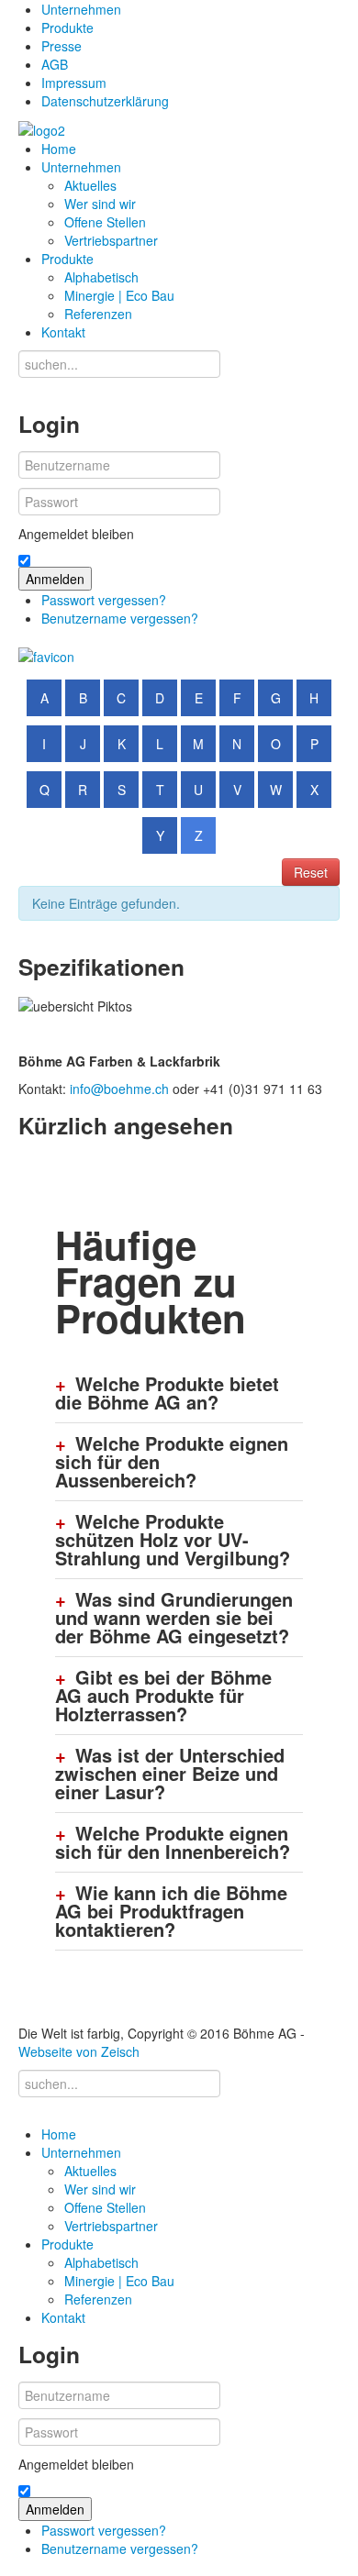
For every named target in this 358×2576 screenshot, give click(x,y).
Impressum (74, 83)
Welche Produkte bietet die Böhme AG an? (167, 1393)
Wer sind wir (100, 204)
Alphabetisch (101, 277)
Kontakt (63, 332)
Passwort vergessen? (104, 600)
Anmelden (55, 579)
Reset (311, 872)
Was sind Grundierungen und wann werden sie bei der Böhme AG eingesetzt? (174, 1618)
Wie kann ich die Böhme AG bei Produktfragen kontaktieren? (171, 1911)
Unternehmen (81, 9)
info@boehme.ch (119, 1089)
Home (59, 149)
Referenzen (98, 314)
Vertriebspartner (111, 240)
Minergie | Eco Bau (119, 295)
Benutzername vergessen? (120, 618)
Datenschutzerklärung (105, 101)
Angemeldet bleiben (76, 534)
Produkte (67, 28)
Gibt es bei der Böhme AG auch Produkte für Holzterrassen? (163, 1696)
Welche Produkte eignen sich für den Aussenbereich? (172, 1462)
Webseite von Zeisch (79, 2051)
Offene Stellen (105, 222)
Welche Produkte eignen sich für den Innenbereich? (173, 1842)
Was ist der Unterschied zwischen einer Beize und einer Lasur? (170, 1774)
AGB (55, 64)
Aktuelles (90, 185)
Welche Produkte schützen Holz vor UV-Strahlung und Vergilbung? (173, 1540)
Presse (62, 46)
